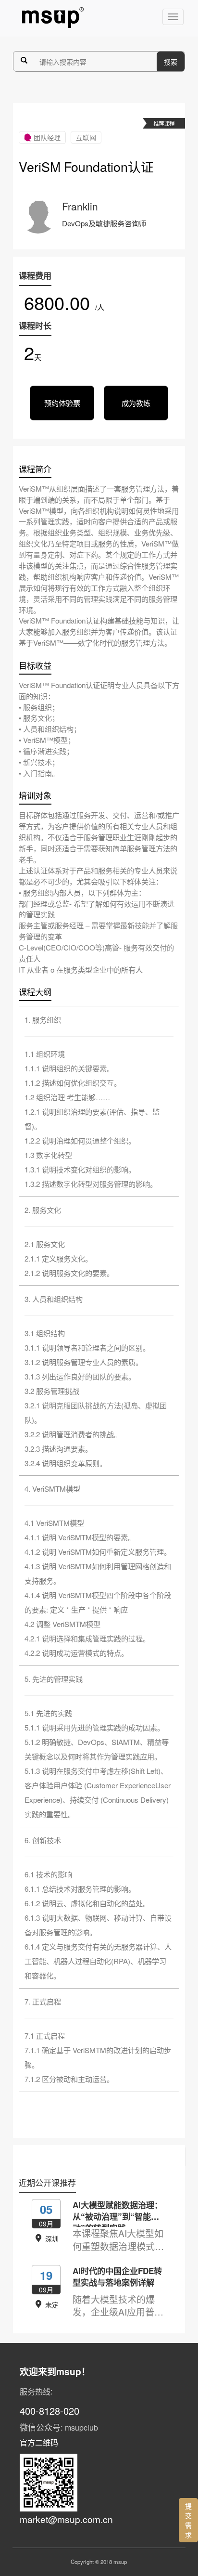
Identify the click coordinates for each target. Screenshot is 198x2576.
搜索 (171, 62)
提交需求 (188, 2520)
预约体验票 (62, 403)
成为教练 (136, 403)
